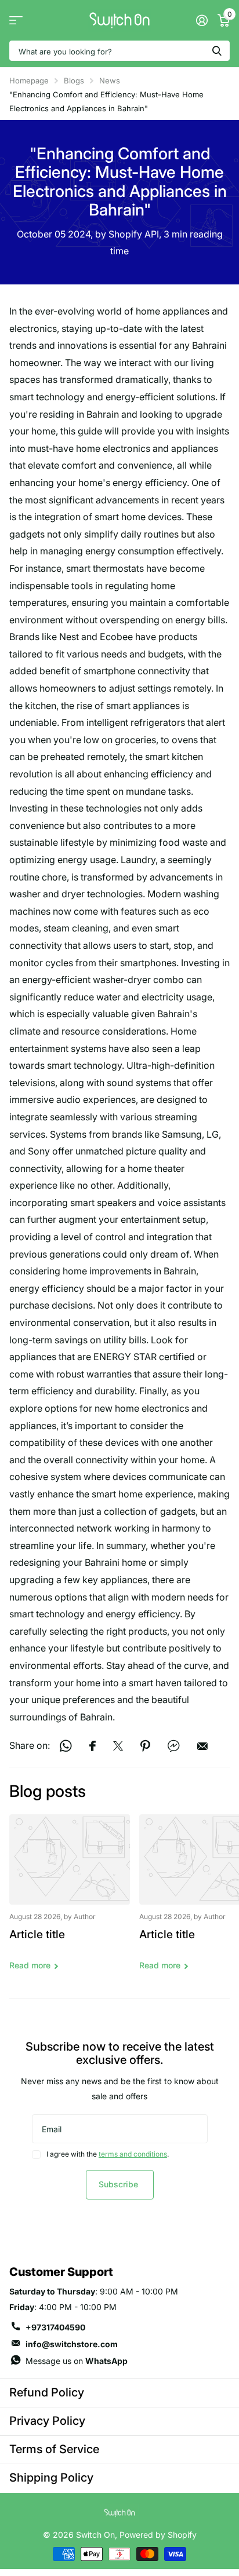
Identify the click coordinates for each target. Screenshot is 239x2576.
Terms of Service (54, 2449)
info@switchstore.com (72, 2344)
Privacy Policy (47, 2421)
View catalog (16, 21)
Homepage (29, 81)
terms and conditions (133, 2154)
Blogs (74, 81)
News (110, 81)
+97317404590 (55, 2327)
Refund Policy (47, 2392)
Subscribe (119, 2184)
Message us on (77, 2361)
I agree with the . (108, 2154)
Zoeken (217, 51)
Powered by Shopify (158, 2535)
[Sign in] (202, 20)
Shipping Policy (51, 2478)
